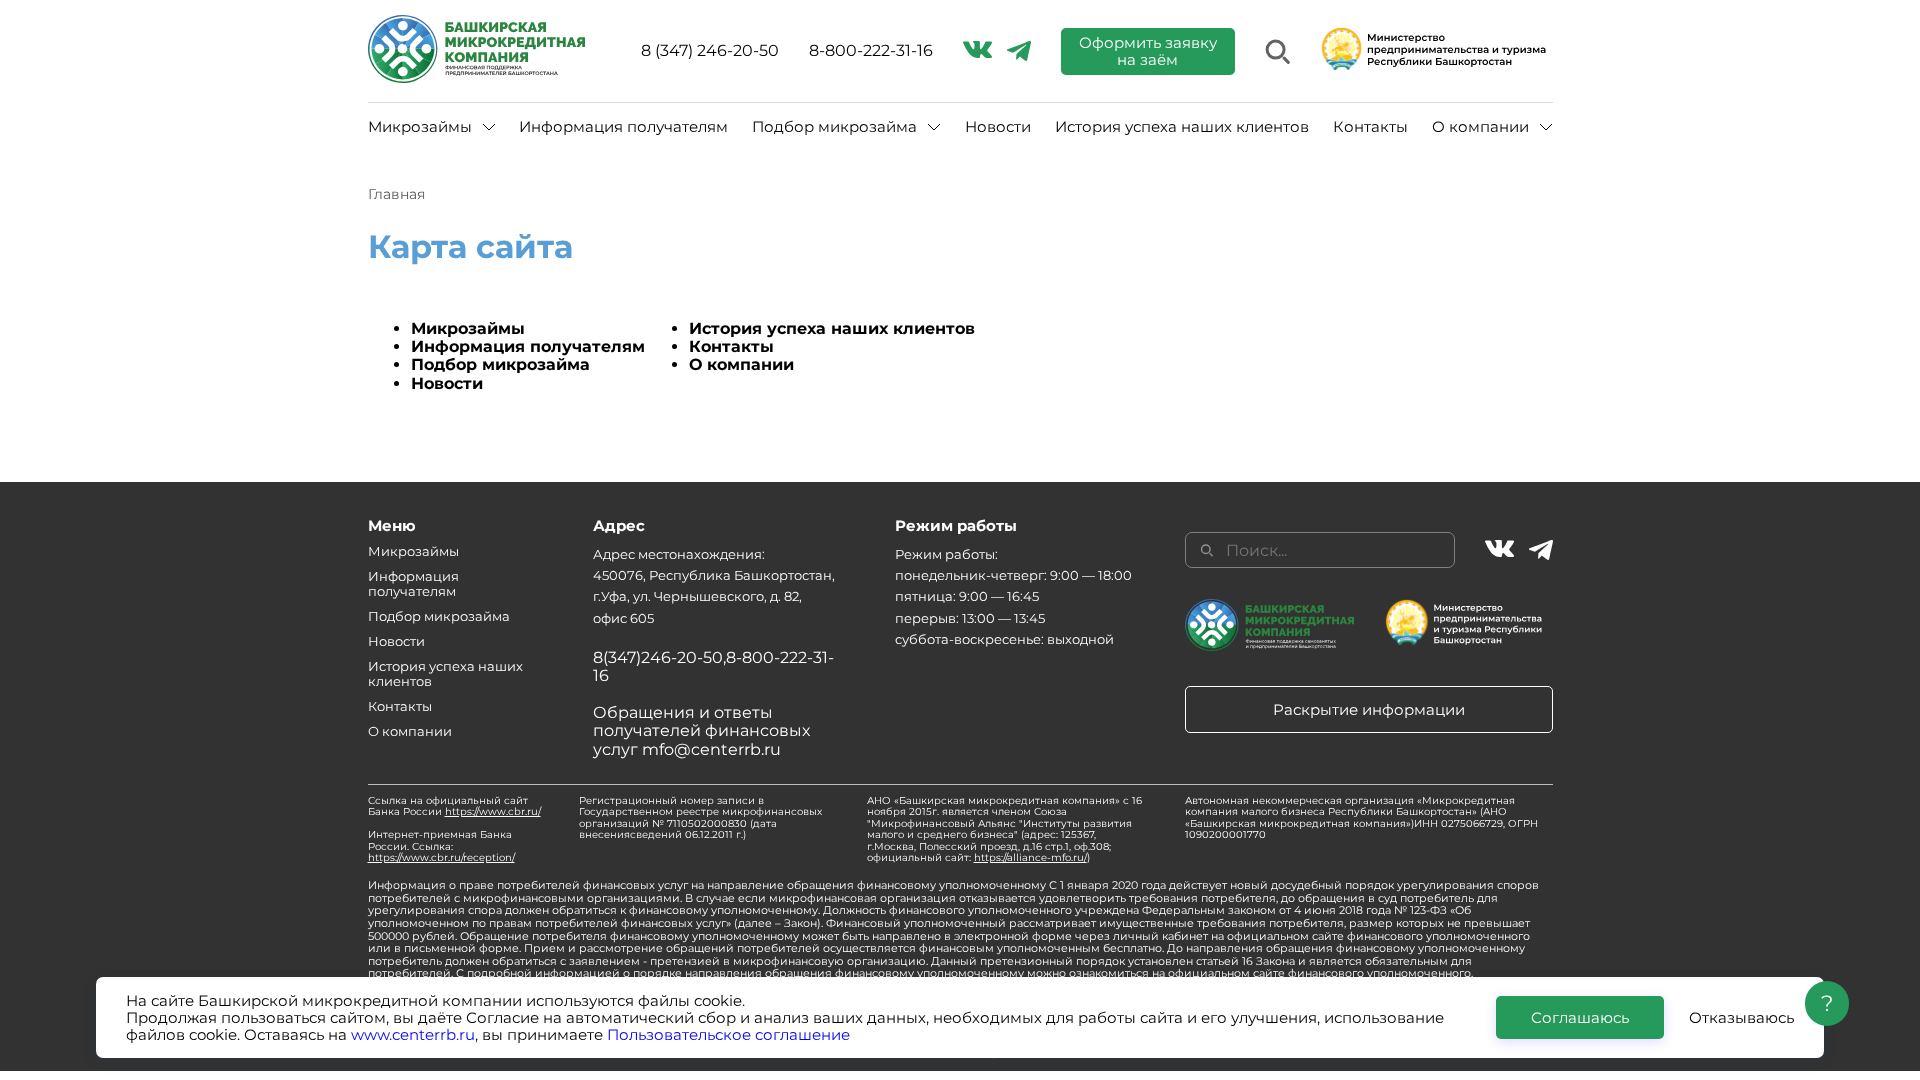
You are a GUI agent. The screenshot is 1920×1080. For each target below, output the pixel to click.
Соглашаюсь (1580, 1017)
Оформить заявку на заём (1148, 51)
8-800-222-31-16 (871, 51)
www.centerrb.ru (413, 1034)
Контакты (1370, 126)
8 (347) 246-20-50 (710, 51)
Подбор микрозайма (500, 364)
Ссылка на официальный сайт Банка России (454, 806)
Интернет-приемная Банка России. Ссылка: (441, 846)
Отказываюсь (1741, 1017)
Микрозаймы (468, 328)
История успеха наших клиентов (1182, 126)
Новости (998, 126)
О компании (741, 364)
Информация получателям (623, 126)
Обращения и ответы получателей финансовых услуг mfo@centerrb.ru (701, 731)
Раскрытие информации (1369, 709)
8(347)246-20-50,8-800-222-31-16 (713, 666)
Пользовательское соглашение (728, 1034)
